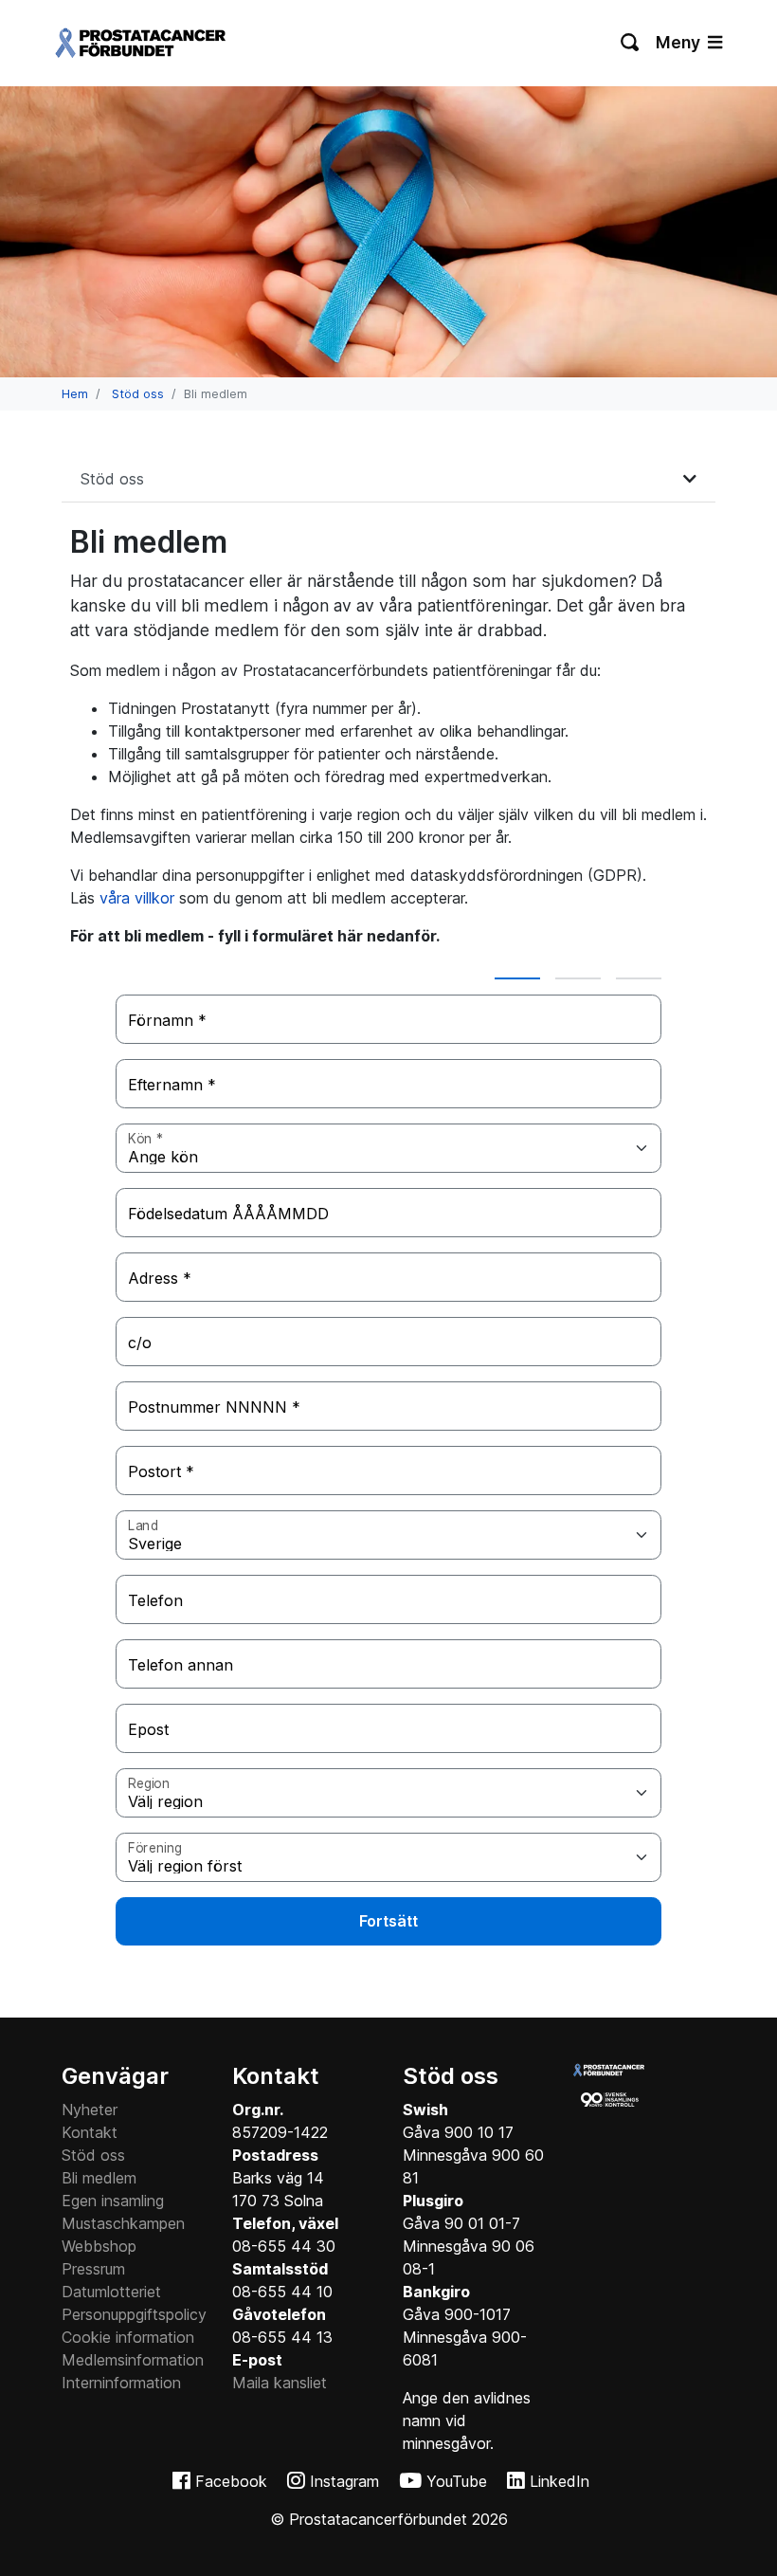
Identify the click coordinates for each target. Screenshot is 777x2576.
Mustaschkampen (123, 2223)
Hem (75, 394)
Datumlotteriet (111, 2292)
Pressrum (93, 2269)
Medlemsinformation (133, 2360)
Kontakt (90, 2132)
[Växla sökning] (631, 43)
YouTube (457, 2481)
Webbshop (99, 2246)
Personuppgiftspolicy (134, 2314)
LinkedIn (560, 2481)
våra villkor (137, 898)
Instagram (344, 2481)
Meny (680, 42)
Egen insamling (113, 2201)
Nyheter (90, 2110)
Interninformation (121, 2383)
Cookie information (128, 2337)
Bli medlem (99, 2178)
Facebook (231, 2481)
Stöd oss (138, 394)
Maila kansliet (280, 2383)
